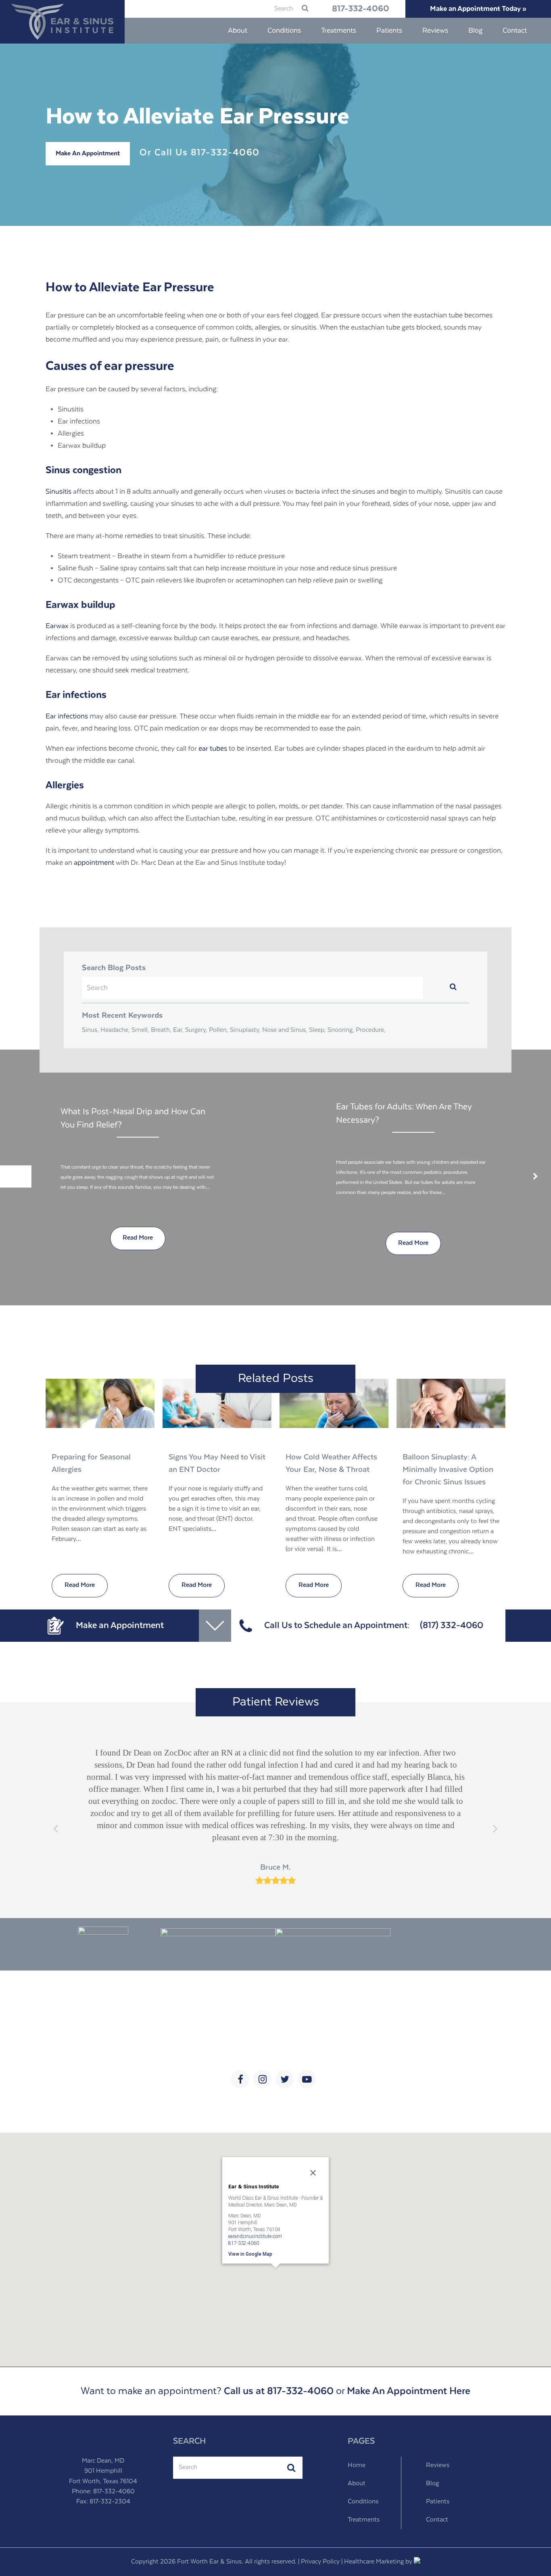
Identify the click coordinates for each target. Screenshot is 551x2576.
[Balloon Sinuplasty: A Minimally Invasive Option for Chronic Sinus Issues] (451, 1403)
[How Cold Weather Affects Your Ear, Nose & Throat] (334, 1403)
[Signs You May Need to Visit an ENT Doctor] (217, 1403)
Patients (438, 2502)
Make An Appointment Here (409, 2391)
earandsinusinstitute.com (255, 2236)
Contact (437, 2520)
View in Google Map (250, 2254)
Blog (432, 2484)
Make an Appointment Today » (478, 9)
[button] (275, 2279)
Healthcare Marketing (374, 2562)
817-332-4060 (361, 9)
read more (138, 1243)
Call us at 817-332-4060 (279, 2391)
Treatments (364, 2520)
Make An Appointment (88, 154)
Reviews (438, 2465)
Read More (80, 1585)
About (357, 2484)
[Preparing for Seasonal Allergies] (100, 1403)
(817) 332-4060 (452, 1625)
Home (357, 2465)
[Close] (313, 2173)
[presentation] (16, 1176)
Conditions (363, 2502)
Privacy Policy (320, 2562)
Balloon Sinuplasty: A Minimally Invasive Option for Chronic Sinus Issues (448, 1470)
